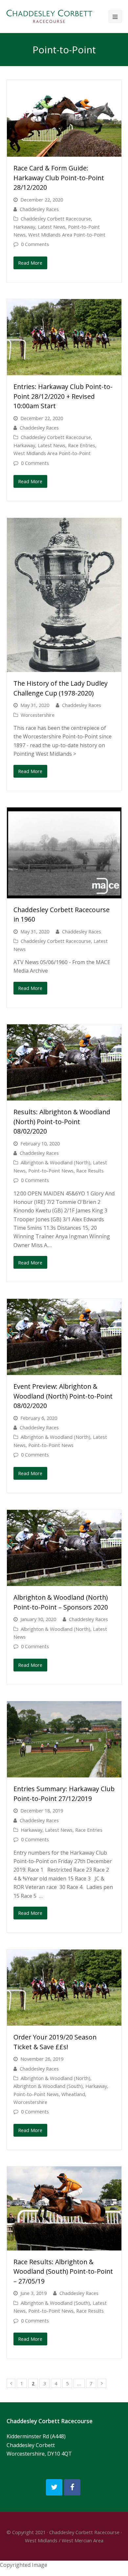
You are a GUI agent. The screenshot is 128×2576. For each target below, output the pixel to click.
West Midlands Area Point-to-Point (67, 235)
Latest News (52, 227)
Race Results (90, 1171)
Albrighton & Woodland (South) (48, 2086)
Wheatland (73, 2094)
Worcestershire (38, 715)
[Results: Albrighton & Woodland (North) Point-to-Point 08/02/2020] (64, 1062)
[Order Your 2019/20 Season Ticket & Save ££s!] (64, 1988)
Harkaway (24, 227)
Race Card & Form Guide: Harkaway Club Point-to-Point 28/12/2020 (59, 178)
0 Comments (35, 244)
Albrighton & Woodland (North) (55, 1162)
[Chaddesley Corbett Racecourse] (49, 16)
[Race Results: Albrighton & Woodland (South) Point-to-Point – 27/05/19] (64, 2208)
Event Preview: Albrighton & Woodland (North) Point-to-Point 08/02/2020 (63, 1396)
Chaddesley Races (39, 209)
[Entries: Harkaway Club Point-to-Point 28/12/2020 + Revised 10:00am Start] (64, 337)
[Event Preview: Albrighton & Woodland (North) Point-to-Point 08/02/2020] (64, 1337)
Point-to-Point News (51, 1171)
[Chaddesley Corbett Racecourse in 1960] (64, 853)
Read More (30, 263)
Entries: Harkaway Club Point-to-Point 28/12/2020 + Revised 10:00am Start (63, 396)
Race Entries (82, 445)
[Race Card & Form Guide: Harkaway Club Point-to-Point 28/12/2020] (64, 118)
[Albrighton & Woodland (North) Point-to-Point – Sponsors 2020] (64, 1548)
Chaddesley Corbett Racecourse (56, 219)
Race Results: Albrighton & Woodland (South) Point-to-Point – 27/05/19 (63, 2271)
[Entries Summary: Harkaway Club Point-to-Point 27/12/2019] (64, 1739)
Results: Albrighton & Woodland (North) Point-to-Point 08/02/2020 (62, 1121)
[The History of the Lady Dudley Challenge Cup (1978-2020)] (64, 595)
